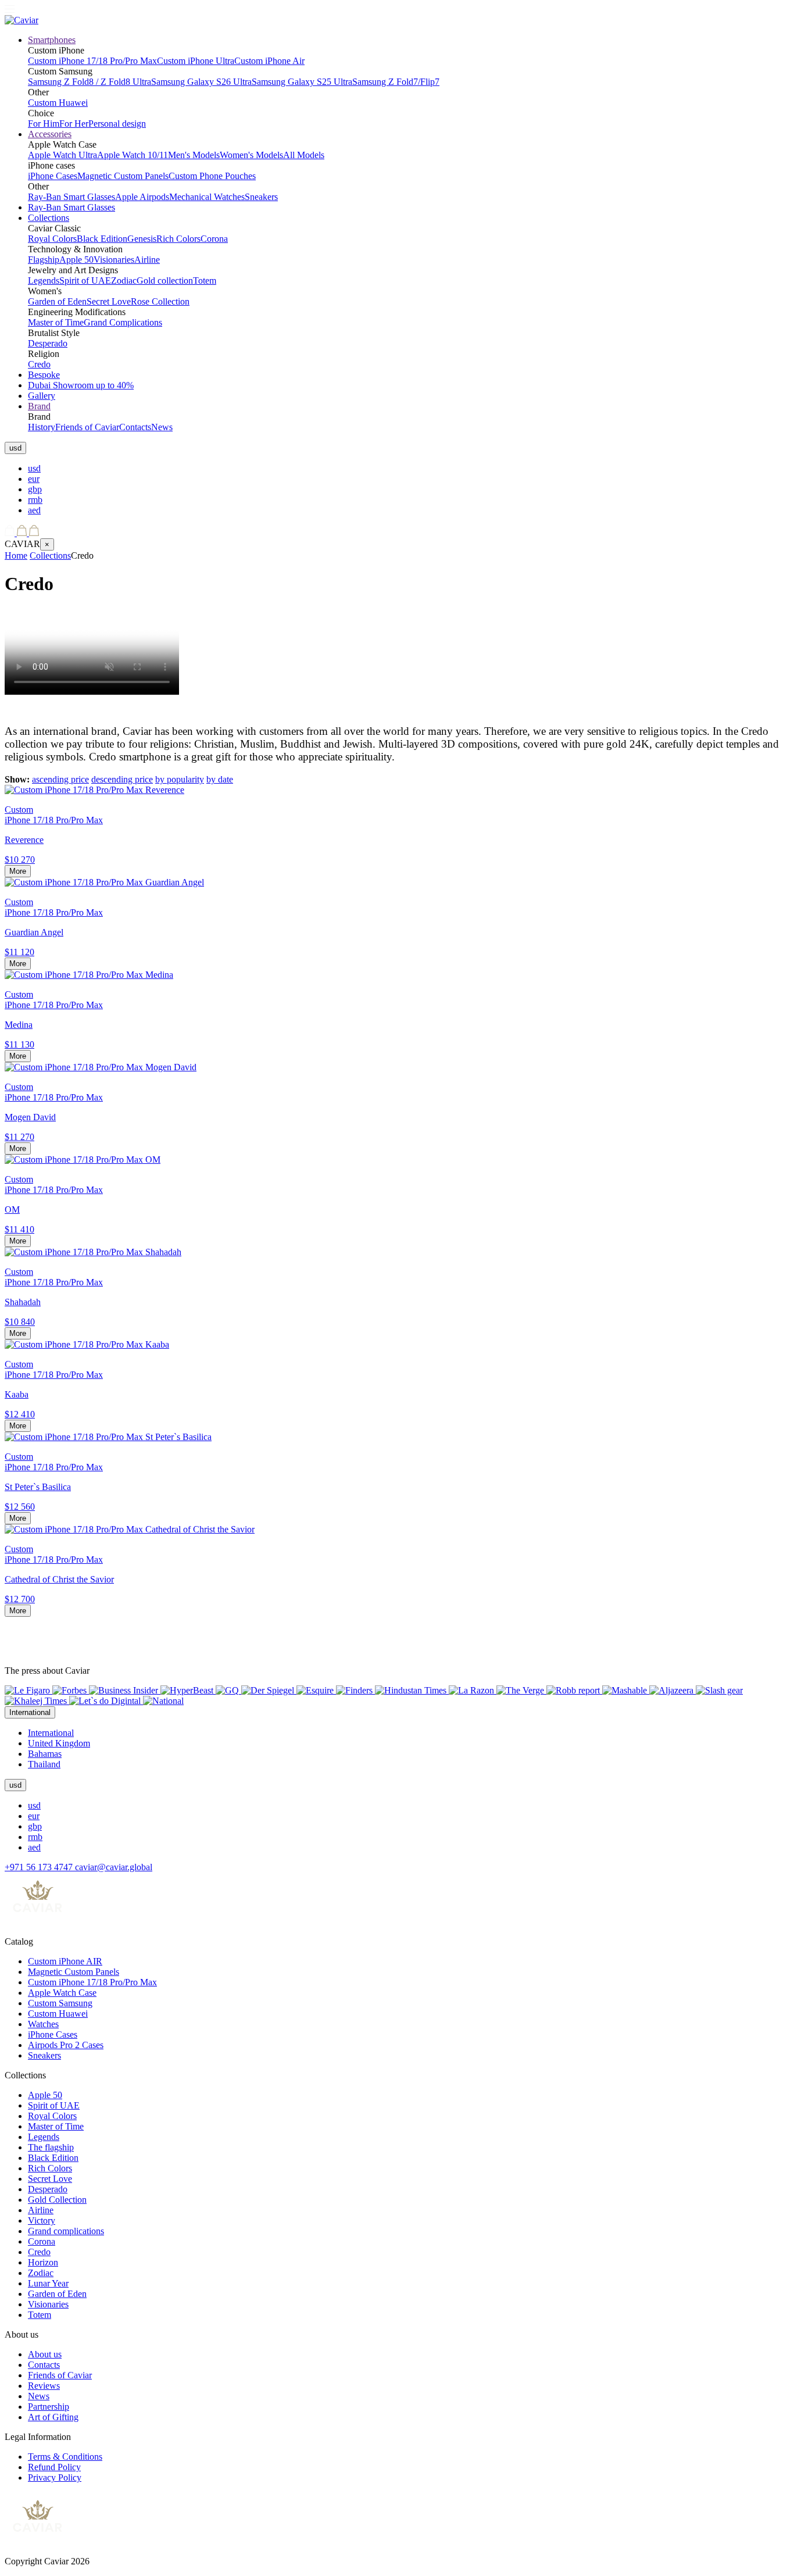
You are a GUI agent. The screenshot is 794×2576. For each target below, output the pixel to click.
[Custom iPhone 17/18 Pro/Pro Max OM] (83, 1160)
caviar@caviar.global (114, 1867)
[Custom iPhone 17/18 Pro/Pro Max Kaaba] (87, 1344)
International (51, 1733)
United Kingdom (59, 1743)
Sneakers (261, 197)
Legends (44, 281)
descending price (122, 779)
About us (45, 2354)
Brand (39, 406)
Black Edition (102, 239)
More (18, 871)
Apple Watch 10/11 (133, 155)
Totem (205, 281)
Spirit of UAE (85, 281)
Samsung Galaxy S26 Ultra (201, 82)
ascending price (60, 779)
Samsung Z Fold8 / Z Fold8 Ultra (90, 82)
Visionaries (114, 260)
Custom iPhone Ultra (196, 61)
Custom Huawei (58, 103)
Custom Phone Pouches (212, 176)
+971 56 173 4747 (40, 1867)
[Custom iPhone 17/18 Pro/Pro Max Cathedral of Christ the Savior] (130, 1529)
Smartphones (52, 40)
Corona (214, 239)
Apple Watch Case (62, 1993)
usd (34, 468)
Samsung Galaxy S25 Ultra (302, 82)
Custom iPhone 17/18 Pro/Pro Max (92, 61)
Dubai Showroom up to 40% (81, 385)
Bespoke (44, 375)
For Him (44, 124)
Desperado (48, 343)
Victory (42, 2220)
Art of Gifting (53, 2417)
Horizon (43, 2262)
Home (16, 555)
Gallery (42, 396)
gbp (35, 489)
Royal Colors (52, 239)
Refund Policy (54, 2467)
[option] (409, 469)
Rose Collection (160, 301)
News (162, 427)
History (42, 427)
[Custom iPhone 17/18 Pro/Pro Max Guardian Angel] (104, 882)
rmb (35, 500)
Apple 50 (76, 260)
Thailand (44, 1764)
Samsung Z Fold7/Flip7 (396, 82)
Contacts (135, 427)
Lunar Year (48, 2283)
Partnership (49, 2407)
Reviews (44, 2386)
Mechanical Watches (207, 197)
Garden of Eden (57, 301)
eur (34, 479)
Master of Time (56, 322)
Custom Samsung (60, 2003)
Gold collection (165, 281)
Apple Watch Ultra (62, 155)
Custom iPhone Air (269, 61)
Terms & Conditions (65, 2457)
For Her (74, 124)
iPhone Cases (53, 176)
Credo (39, 364)
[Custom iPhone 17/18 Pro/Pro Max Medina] (89, 975)
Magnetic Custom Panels (123, 176)
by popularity (180, 779)
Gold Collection (57, 2200)
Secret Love (109, 301)
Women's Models (251, 155)
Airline (147, 260)
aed (34, 510)
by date (220, 779)
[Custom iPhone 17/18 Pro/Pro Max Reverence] (94, 790)
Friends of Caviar (87, 427)
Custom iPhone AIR (65, 1961)
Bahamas (45, 1754)
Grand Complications (123, 322)
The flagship (51, 2147)
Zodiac (124, 281)
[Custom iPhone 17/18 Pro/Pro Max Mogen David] (101, 1067)
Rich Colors (178, 239)
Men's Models (194, 155)
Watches (43, 2024)
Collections (49, 218)
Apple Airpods (142, 197)
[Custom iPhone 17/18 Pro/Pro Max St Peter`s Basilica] (108, 1437)
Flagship (44, 260)
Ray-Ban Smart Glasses (71, 197)
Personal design (117, 124)
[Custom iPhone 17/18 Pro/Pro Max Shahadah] (93, 1252)
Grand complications (66, 2231)
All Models (304, 155)
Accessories (50, 134)
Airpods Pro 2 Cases (66, 2045)
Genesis (142, 239)
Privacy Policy (55, 2477)
